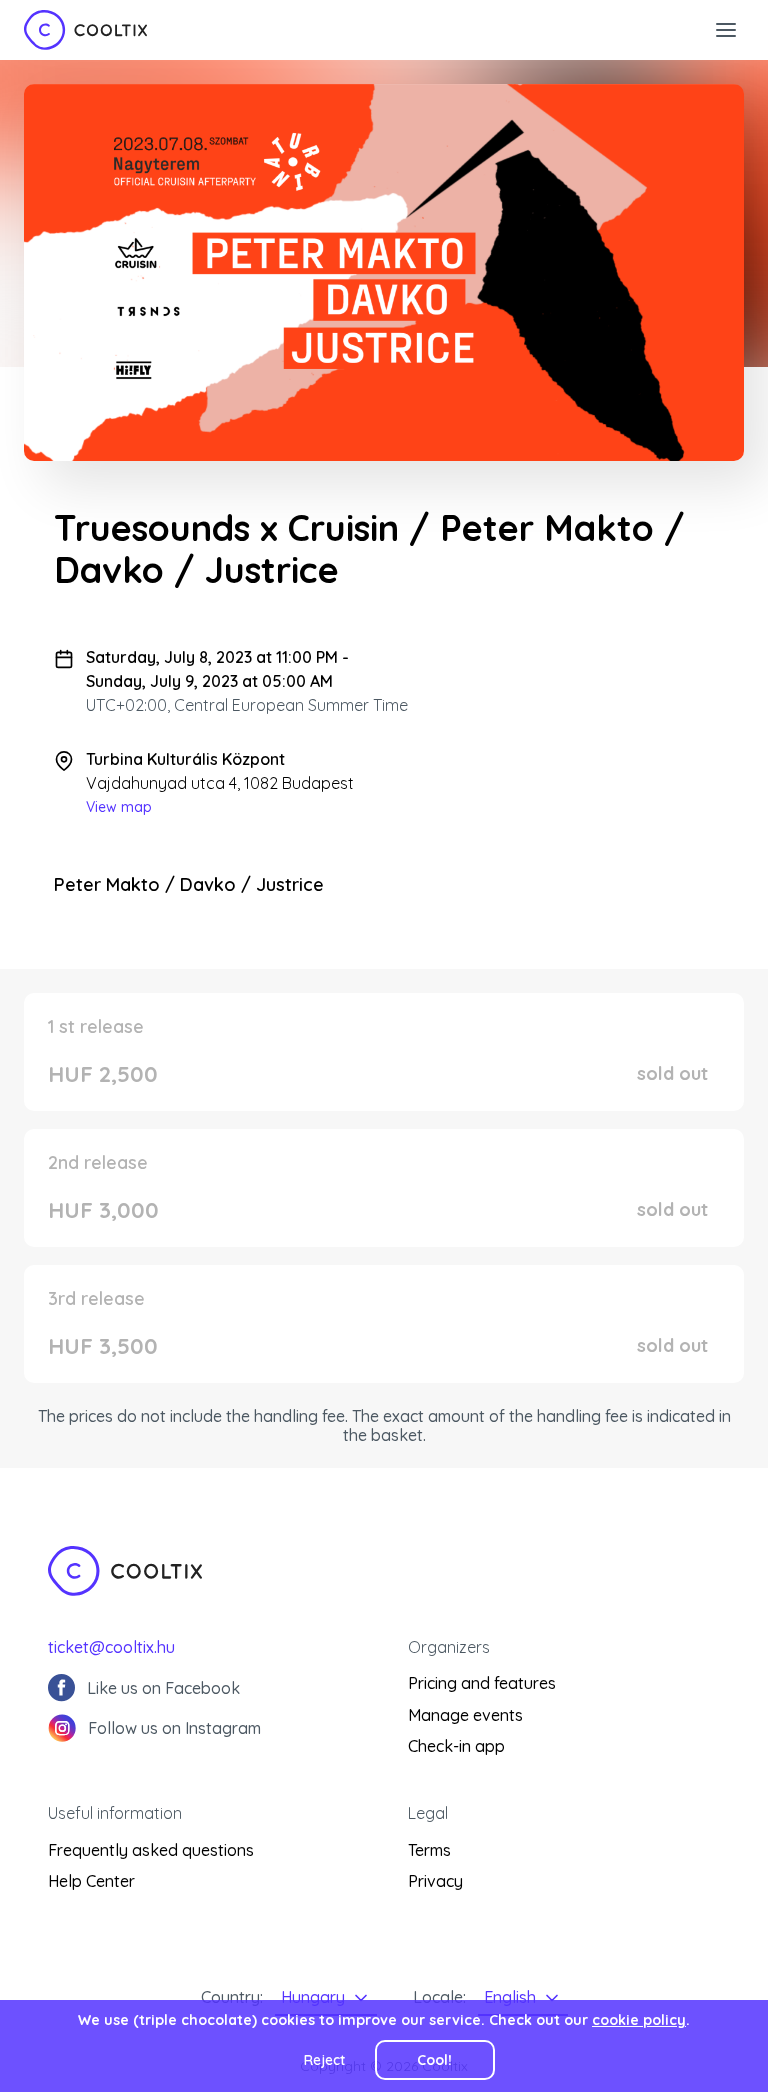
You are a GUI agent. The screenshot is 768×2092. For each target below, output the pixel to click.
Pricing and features (482, 1683)
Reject (324, 2060)
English (510, 1997)
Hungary (313, 1997)
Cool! (434, 2060)
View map (119, 807)
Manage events (465, 1715)
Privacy (435, 1881)
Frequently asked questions (151, 1850)
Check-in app (456, 1746)
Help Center (91, 1881)
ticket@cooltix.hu (111, 1647)
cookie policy (639, 2020)
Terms (429, 1850)
